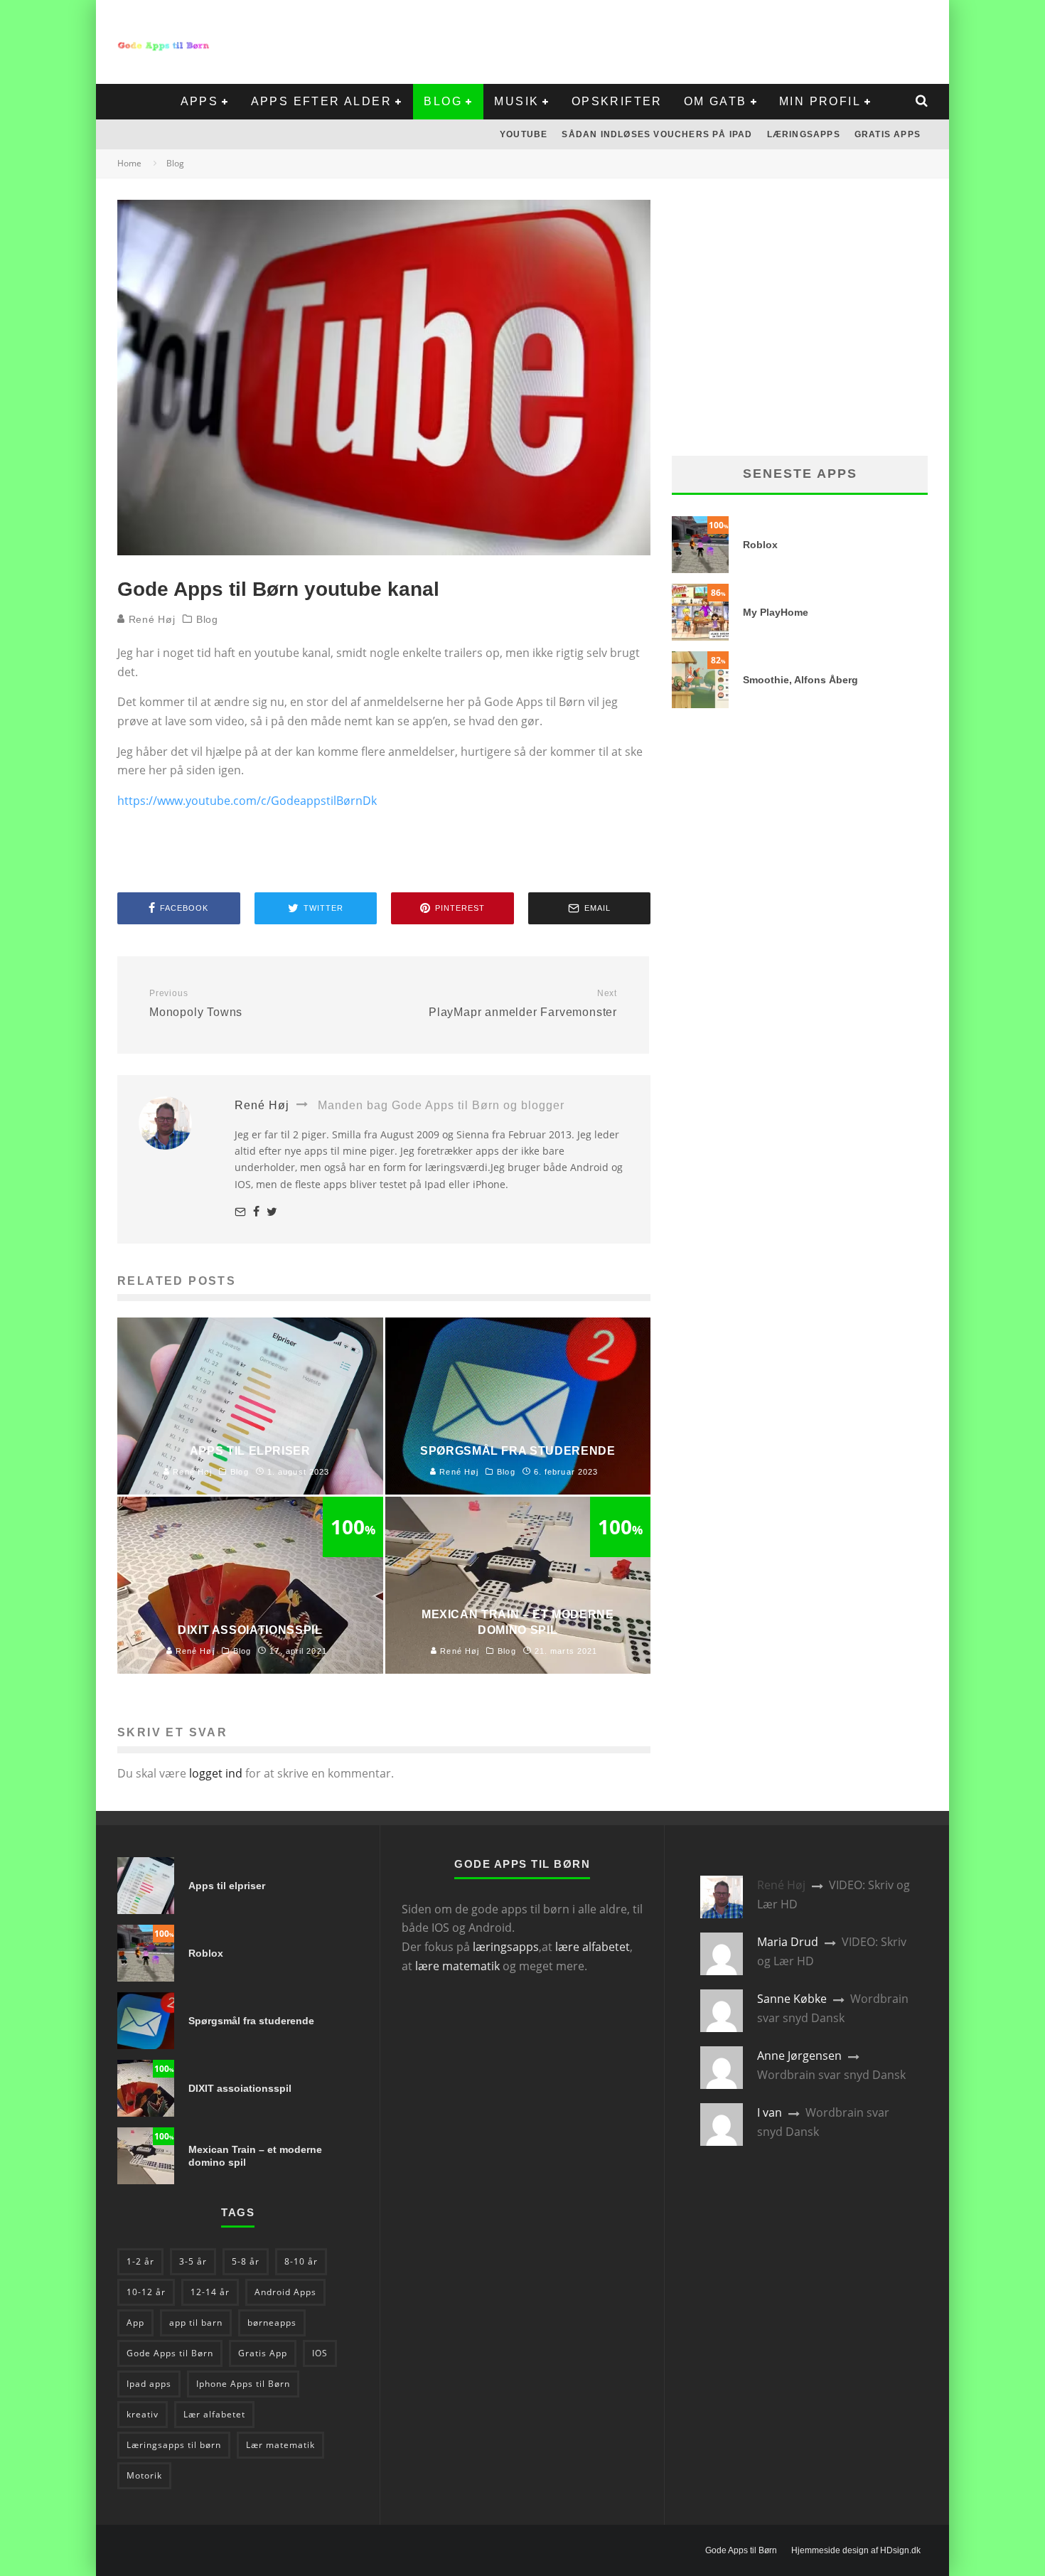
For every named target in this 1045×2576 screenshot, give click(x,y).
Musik (516, 101)
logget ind (216, 1773)
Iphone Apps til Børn (243, 2384)
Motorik (144, 2475)
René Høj (150, 619)
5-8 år (246, 2261)
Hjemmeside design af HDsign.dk (856, 2550)
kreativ (143, 2414)
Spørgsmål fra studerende (251, 2021)
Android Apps (285, 2292)
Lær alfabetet (214, 2414)
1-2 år (140, 2261)
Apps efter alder (321, 101)
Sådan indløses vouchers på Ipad (657, 134)
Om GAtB (716, 101)
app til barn (196, 2323)
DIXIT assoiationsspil (240, 2088)
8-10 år (301, 2261)
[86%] (700, 636)
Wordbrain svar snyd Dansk (831, 2075)
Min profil (820, 101)
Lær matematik (280, 2445)
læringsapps (506, 1947)
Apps (200, 101)
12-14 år (210, 2292)
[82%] (700, 704)
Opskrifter (617, 101)
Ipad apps (149, 2384)
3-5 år (193, 2261)
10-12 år (146, 2292)
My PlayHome (776, 612)
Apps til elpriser (227, 1886)
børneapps (272, 2323)
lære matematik (457, 1966)
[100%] (700, 569)
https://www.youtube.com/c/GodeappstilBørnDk (247, 801)
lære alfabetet (593, 1947)
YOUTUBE (524, 134)
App (135, 2323)
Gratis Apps (888, 134)
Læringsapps (804, 134)
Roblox (760, 545)
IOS (320, 2353)
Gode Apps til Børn (170, 2353)
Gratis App (263, 2353)
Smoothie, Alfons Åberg (800, 680)
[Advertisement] (669, 39)
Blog (443, 101)
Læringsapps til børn (174, 2445)
